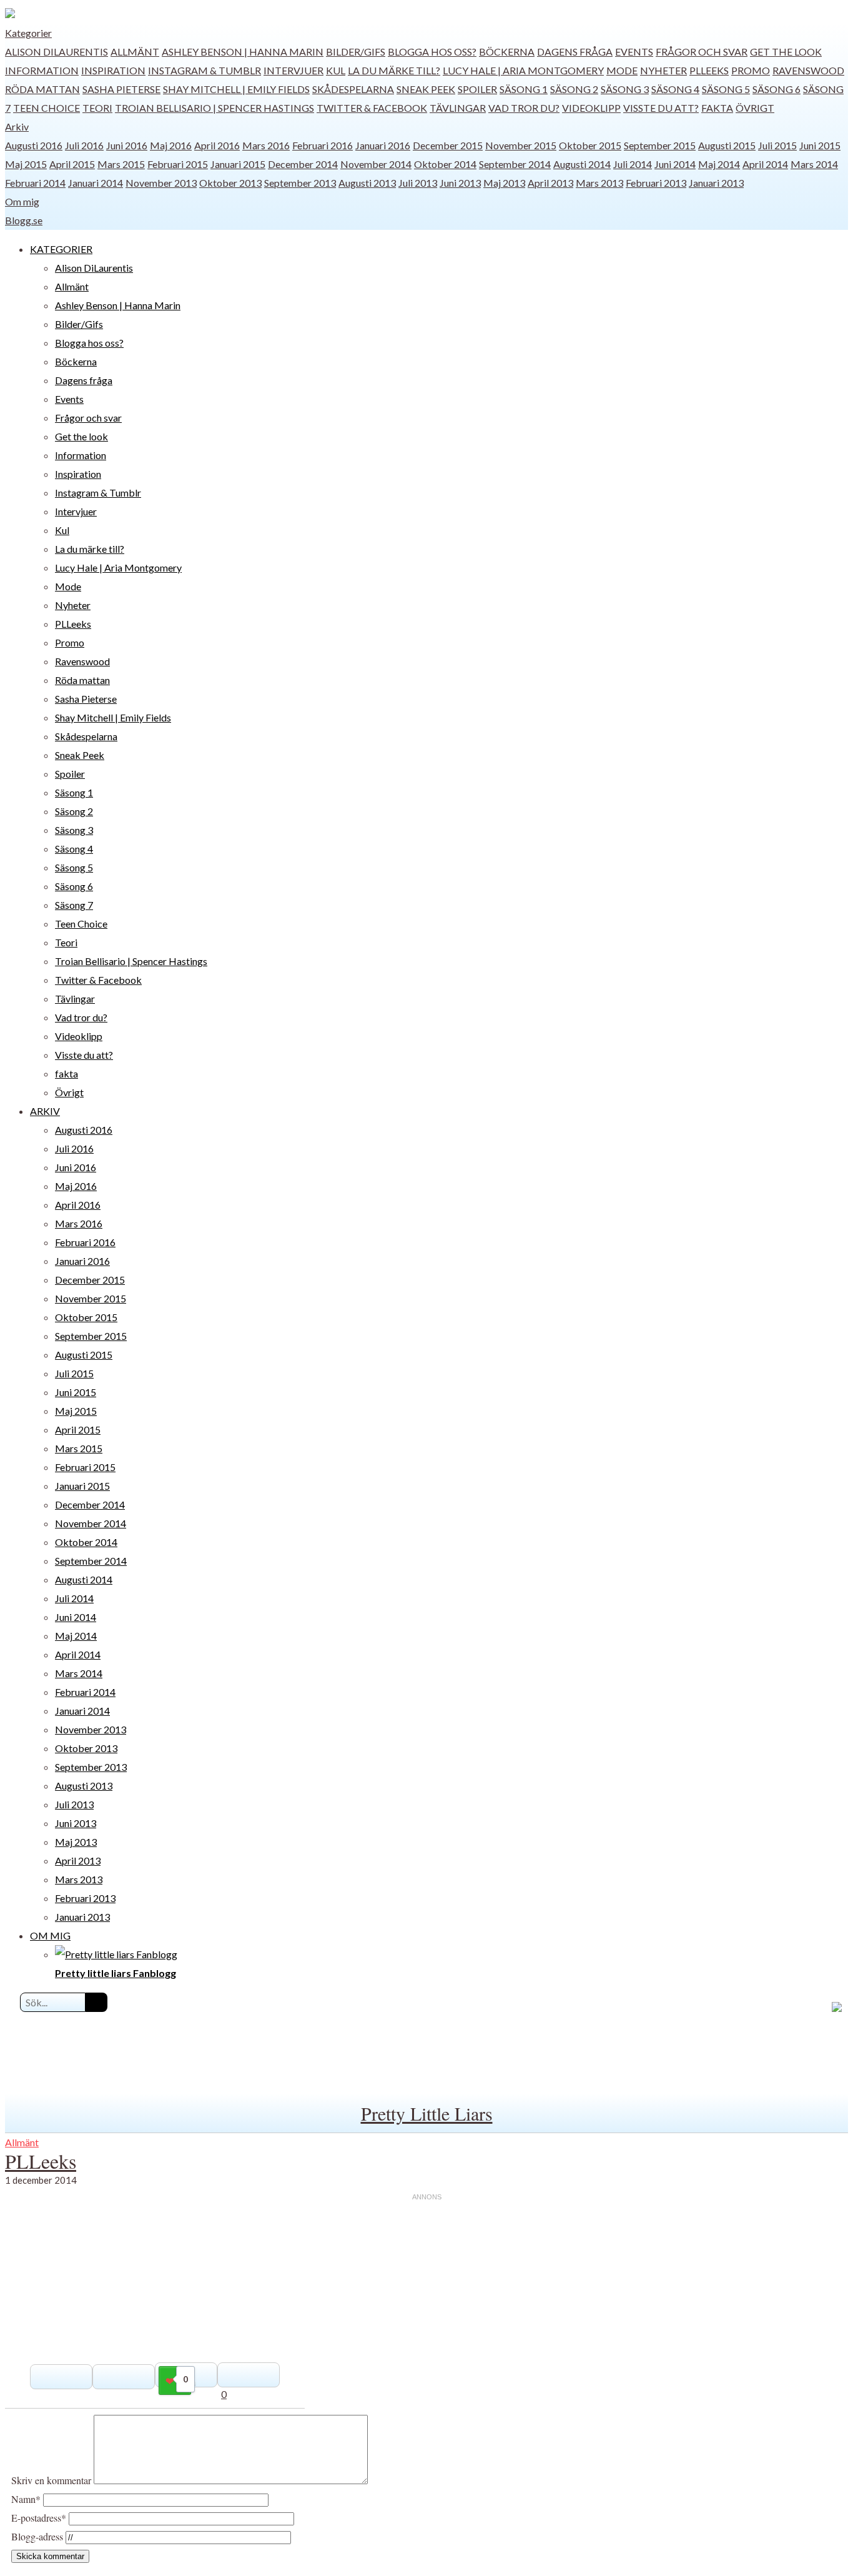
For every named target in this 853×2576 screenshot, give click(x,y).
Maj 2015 (26, 164)
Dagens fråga (575, 52)
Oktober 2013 (230, 183)
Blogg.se (24, 220)
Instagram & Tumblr (205, 70)
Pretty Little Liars (427, 2113)
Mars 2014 (814, 164)
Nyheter (663, 70)
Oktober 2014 (445, 164)
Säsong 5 (726, 89)
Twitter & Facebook (372, 108)
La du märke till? (394, 70)
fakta (717, 108)
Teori (97, 108)
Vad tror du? (524, 108)
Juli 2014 (633, 164)
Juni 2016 (127, 145)
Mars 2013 (599, 183)
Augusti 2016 (34, 145)
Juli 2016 (84, 145)
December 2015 (448, 145)
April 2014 (765, 164)
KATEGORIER (61, 249)
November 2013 (161, 183)
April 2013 (550, 183)
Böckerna (507, 52)
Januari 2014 (96, 183)
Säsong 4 (675, 89)
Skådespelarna (353, 89)
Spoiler (477, 89)
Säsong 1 (524, 89)
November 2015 (521, 145)
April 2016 (217, 145)
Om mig (22, 201)
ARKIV (45, 1111)
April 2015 (72, 164)
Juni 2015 (820, 145)
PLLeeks (709, 70)
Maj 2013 (504, 183)
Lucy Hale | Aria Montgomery (523, 70)
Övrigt (755, 108)
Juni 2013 (460, 183)
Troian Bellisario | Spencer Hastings (214, 108)
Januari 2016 (383, 145)
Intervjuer (293, 70)
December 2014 (303, 164)
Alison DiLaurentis (57, 52)
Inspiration (113, 70)
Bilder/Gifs (356, 52)
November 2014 (376, 164)
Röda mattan (42, 89)
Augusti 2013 (367, 183)
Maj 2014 (719, 164)
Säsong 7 (74, 905)
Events (634, 52)
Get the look (786, 52)
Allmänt (135, 52)
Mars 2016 (266, 145)
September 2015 (660, 145)
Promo (751, 70)
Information (42, 70)
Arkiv (17, 126)
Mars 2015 (121, 164)
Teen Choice (47, 108)
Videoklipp (591, 108)
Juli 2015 (777, 145)
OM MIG (50, 1935)
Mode (622, 70)
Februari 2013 (656, 183)
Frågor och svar (702, 52)
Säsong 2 (574, 89)
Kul (336, 70)
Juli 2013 (418, 183)
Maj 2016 (171, 145)
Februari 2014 (35, 183)
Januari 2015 (238, 164)
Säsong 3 (625, 89)
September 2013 (300, 183)
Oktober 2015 (590, 145)
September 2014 (515, 164)
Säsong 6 (777, 89)
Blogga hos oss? (432, 52)
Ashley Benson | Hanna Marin (243, 52)
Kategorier (28, 33)
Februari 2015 (178, 164)
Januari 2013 (716, 183)
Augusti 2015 (727, 145)
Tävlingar (458, 108)
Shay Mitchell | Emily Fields (236, 89)
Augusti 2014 (582, 164)
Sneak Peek (426, 89)
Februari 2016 (323, 145)
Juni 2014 (675, 164)
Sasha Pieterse (121, 89)
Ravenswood (808, 70)
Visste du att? (661, 108)
